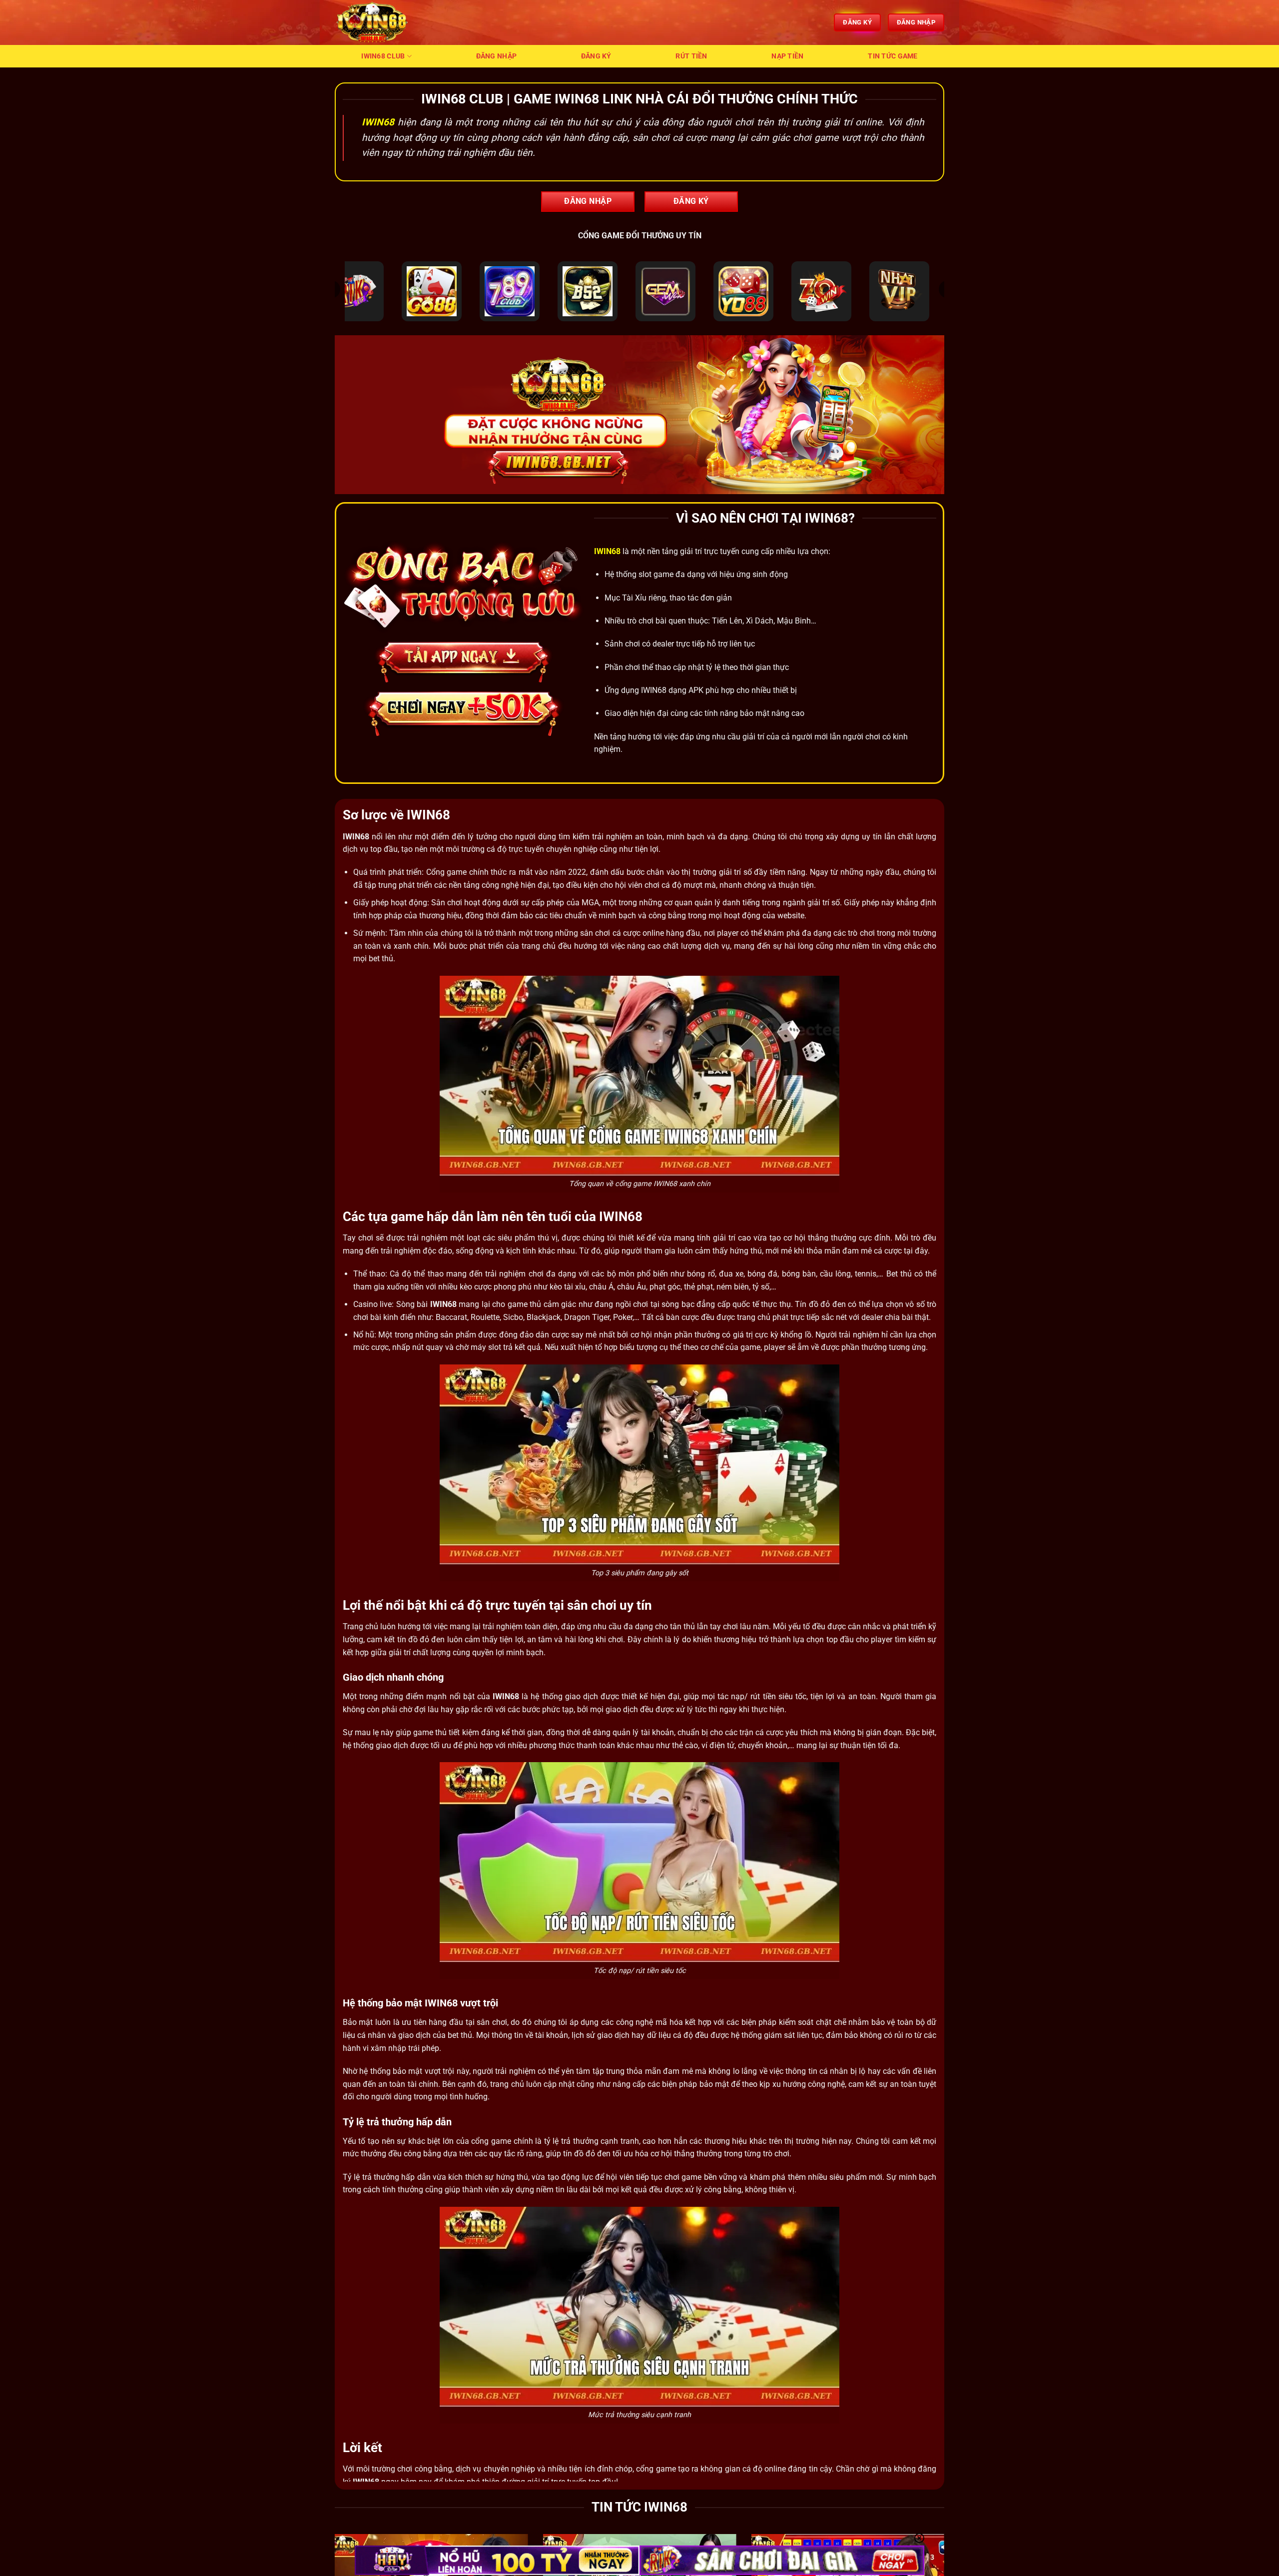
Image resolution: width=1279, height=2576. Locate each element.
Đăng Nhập (497, 56)
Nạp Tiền (787, 56)
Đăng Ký (596, 56)
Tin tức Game (893, 56)
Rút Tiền (691, 56)
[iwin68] (385, 22)
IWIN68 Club (383, 56)
